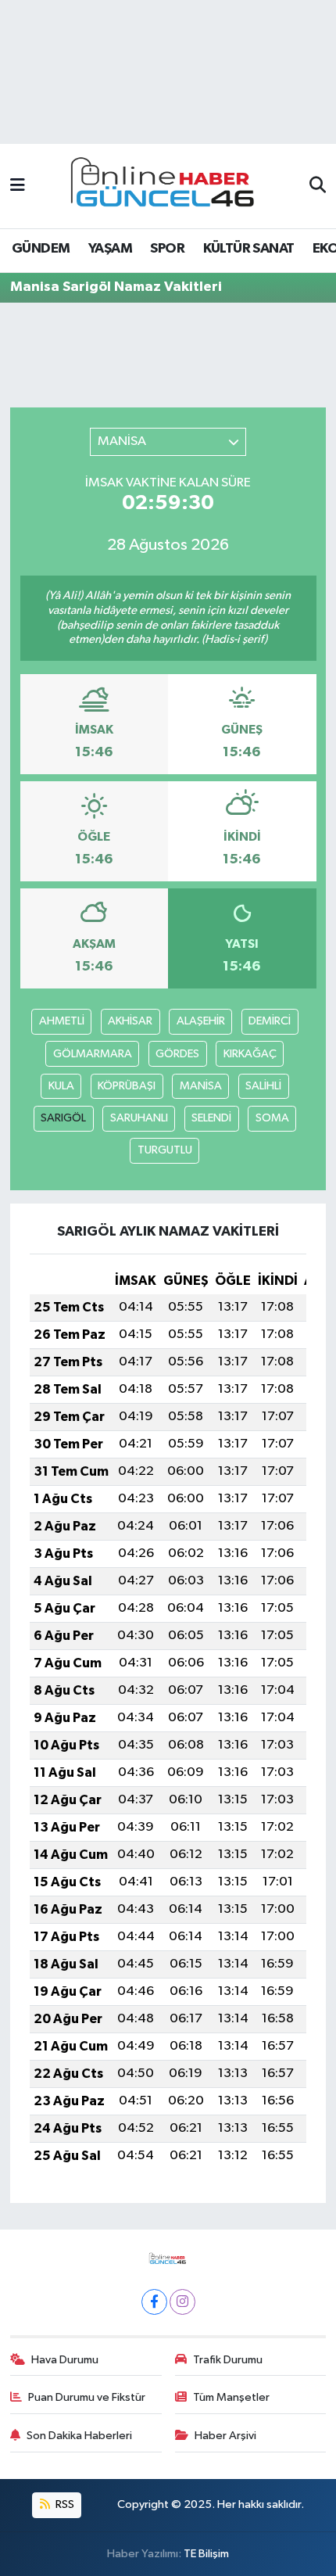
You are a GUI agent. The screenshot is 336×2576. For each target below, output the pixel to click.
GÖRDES (177, 1054)
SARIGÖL (63, 1118)
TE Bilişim (206, 2554)
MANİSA (201, 1086)
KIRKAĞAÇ (250, 1054)
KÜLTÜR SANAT (249, 249)
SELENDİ (211, 1118)
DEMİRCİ (270, 1021)
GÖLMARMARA (93, 1054)
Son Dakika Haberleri (79, 2436)
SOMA (272, 1118)
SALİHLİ (263, 1086)
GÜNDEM (41, 249)
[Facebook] (154, 2302)
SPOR (167, 249)
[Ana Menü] (18, 186)
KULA (61, 1086)
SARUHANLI (139, 1118)
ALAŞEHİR (201, 1021)
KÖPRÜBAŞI (127, 1086)
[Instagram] (182, 2302)
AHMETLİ (62, 1021)
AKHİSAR (130, 1021)
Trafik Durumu (228, 2360)
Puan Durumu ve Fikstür (87, 2397)
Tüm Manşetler (231, 2397)
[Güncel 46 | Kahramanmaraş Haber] (167, 187)
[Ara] (318, 186)
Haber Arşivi (225, 2436)
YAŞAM (110, 249)
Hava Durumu (65, 2360)
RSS (64, 2504)
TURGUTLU (165, 1150)
